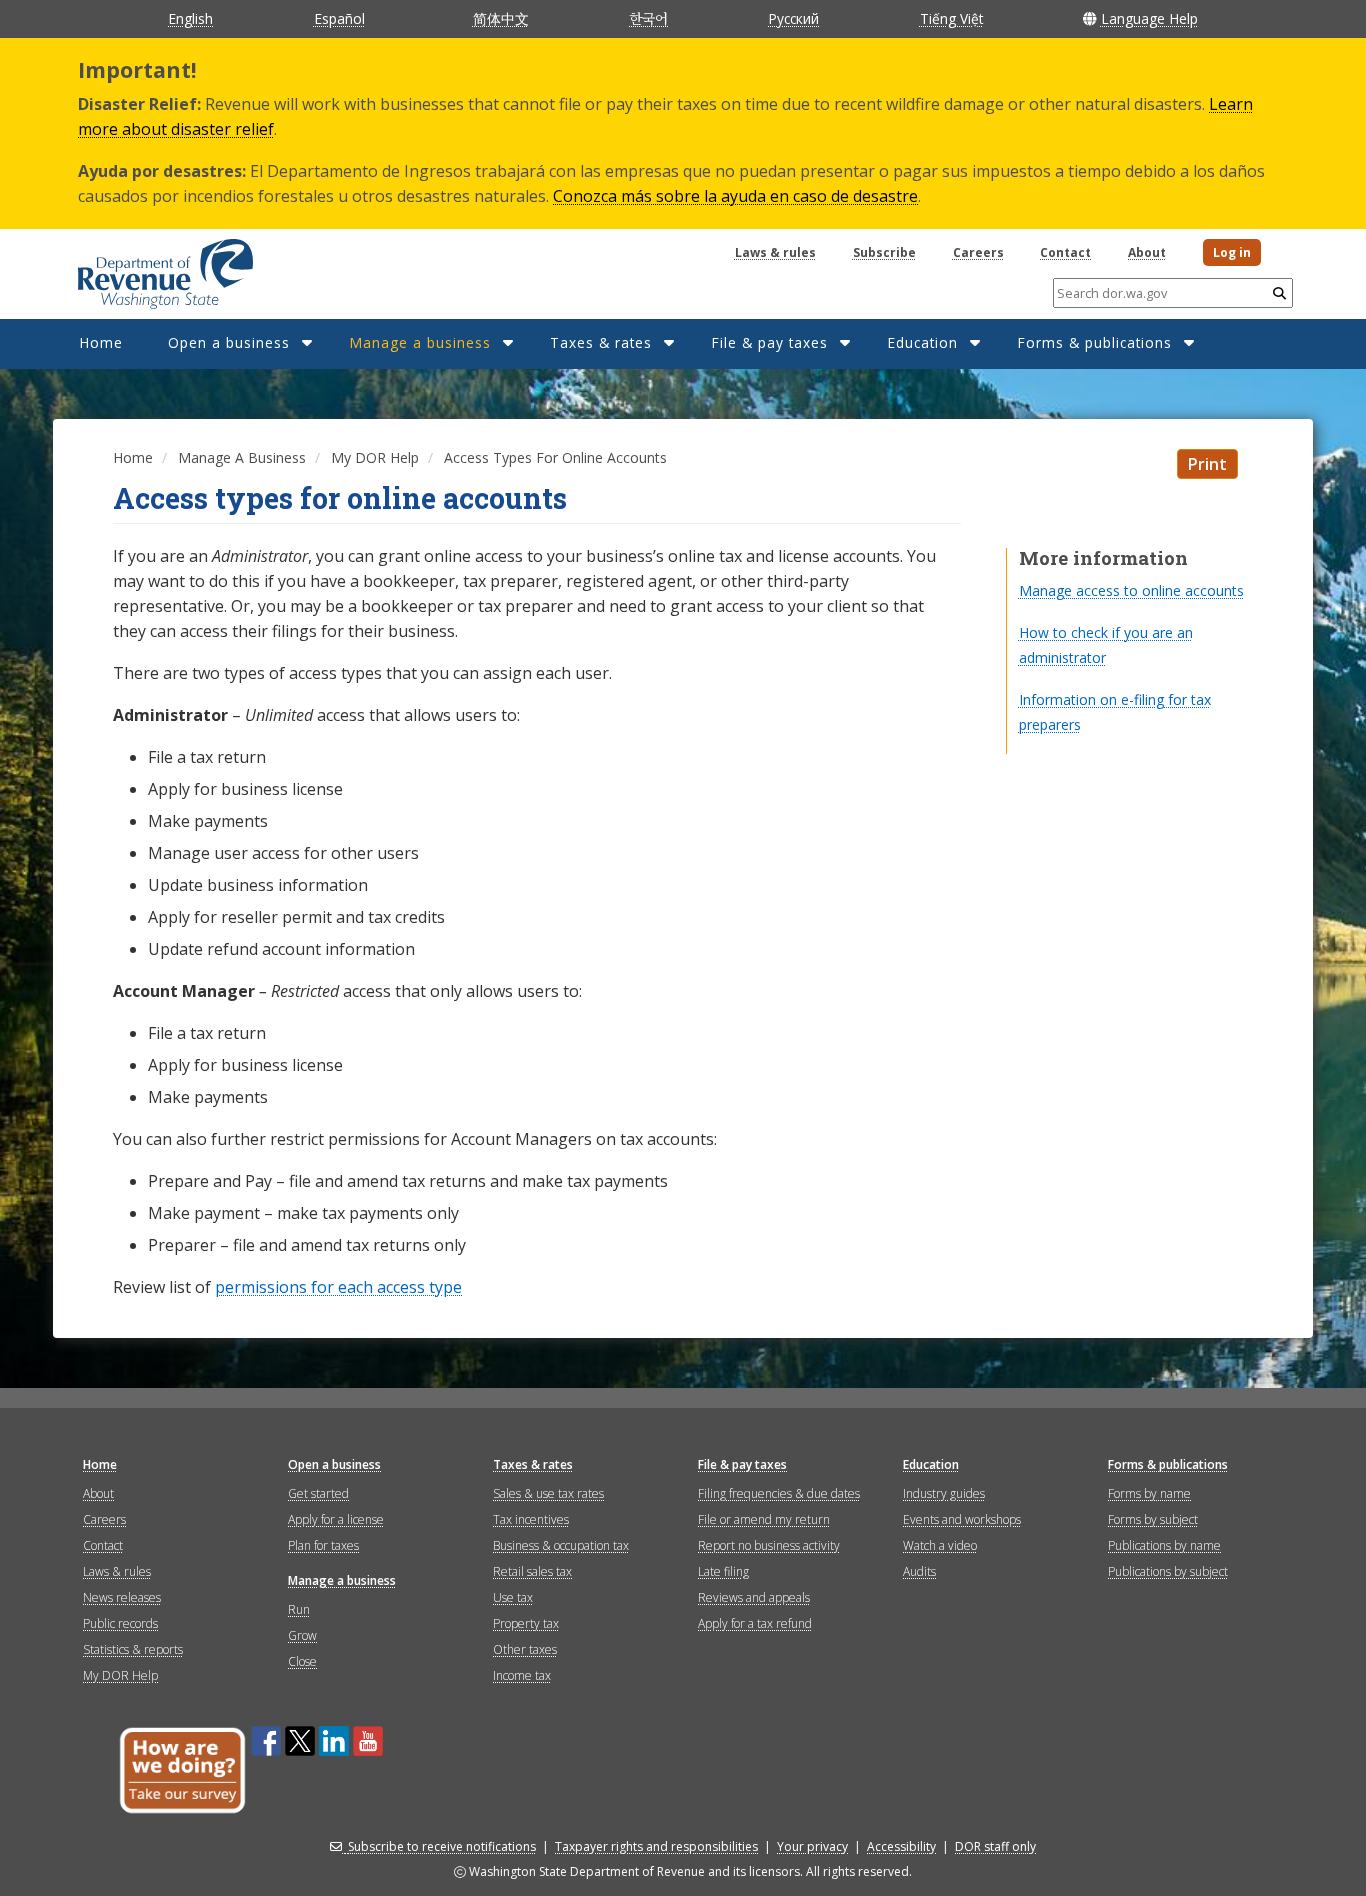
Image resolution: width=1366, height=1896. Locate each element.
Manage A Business (242, 457)
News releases (122, 1597)
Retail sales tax (532, 1571)
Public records (120, 1623)
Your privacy (812, 1846)
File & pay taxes (769, 342)
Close (302, 1661)
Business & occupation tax (561, 1545)
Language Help (1149, 18)
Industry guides (944, 1493)
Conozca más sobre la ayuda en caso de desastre (735, 196)
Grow (302, 1635)
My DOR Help (375, 457)
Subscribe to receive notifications (442, 1846)
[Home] (140, 267)
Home (101, 342)
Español (339, 18)
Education (922, 342)
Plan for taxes (323, 1545)
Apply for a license (336, 1519)
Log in (1232, 252)
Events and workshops (962, 1519)
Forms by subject (1153, 1519)
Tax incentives (531, 1519)
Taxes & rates (601, 342)
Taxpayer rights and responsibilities (656, 1846)
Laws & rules (775, 252)
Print (1207, 464)
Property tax (526, 1623)
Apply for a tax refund (755, 1623)
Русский (793, 18)
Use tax (513, 1597)
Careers (978, 252)
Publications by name (1164, 1545)
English (190, 18)
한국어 (648, 18)
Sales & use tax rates (548, 1493)
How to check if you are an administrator (1106, 645)
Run (299, 1609)
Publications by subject (1168, 1571)
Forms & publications (1094, 342)
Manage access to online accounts (1131, 590)
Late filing (723, 1571)
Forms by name (1149, 1493)
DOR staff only (995, 1846)
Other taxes (525, 1649)
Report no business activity (769, 1545)
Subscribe (884, 252)
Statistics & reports (133, 1649)
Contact (1065, 252)
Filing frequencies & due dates (779, 1493)
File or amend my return (764, 1519)
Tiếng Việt (951, 18)
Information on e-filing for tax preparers (1115, 712)
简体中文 (501, 18)
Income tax (522, 1675)
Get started (318, 1493)
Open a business (229, 342)
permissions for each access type (338, 1287)
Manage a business (420, 342)
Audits (919, 1571)
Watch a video (940, 1545)
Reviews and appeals (754, 1597)
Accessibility (901, 1846)
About (1147, 252)
